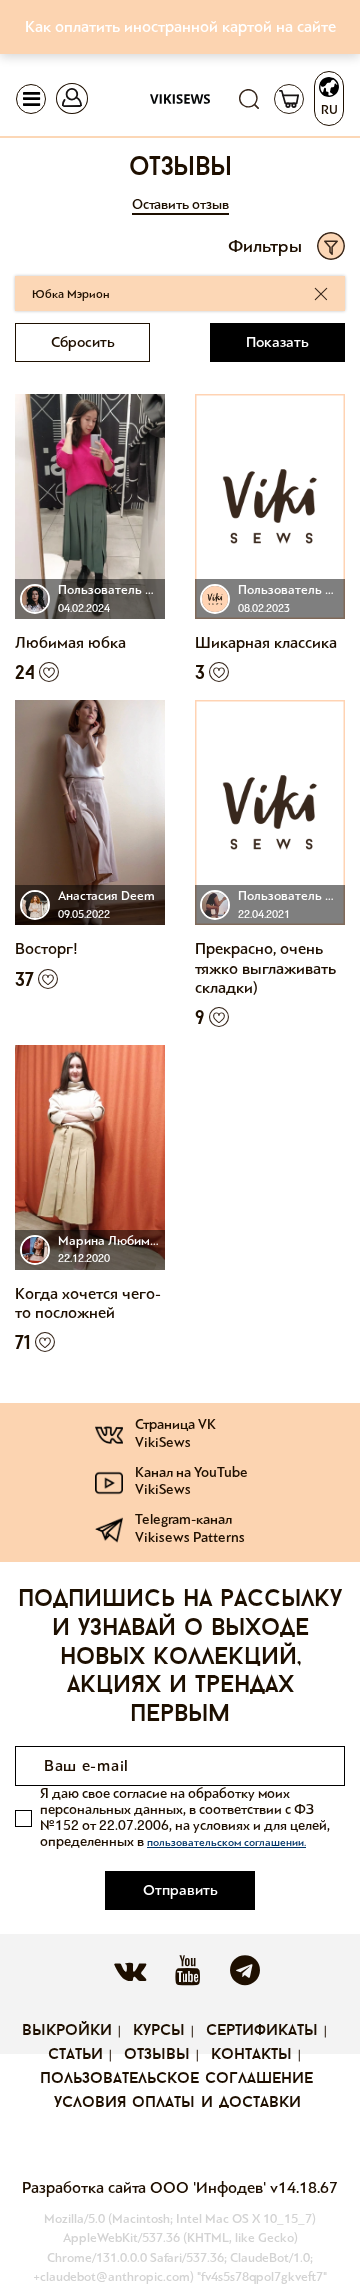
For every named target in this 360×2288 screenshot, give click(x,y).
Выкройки (67, 2031)
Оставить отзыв (180, 204)
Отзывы (157, 2055)
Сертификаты (262, 2031)
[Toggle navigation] (31, 99)
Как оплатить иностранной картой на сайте (180, 26)
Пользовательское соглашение (176, 2079)
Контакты (251, 2055)
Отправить (180, 1890)
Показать (277, 342)
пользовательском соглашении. (226, 1842)
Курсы (159, 2031)
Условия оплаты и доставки (177, 2103)
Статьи (75, 2055)
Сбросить (83, 342)
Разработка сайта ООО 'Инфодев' (146, 2187)
